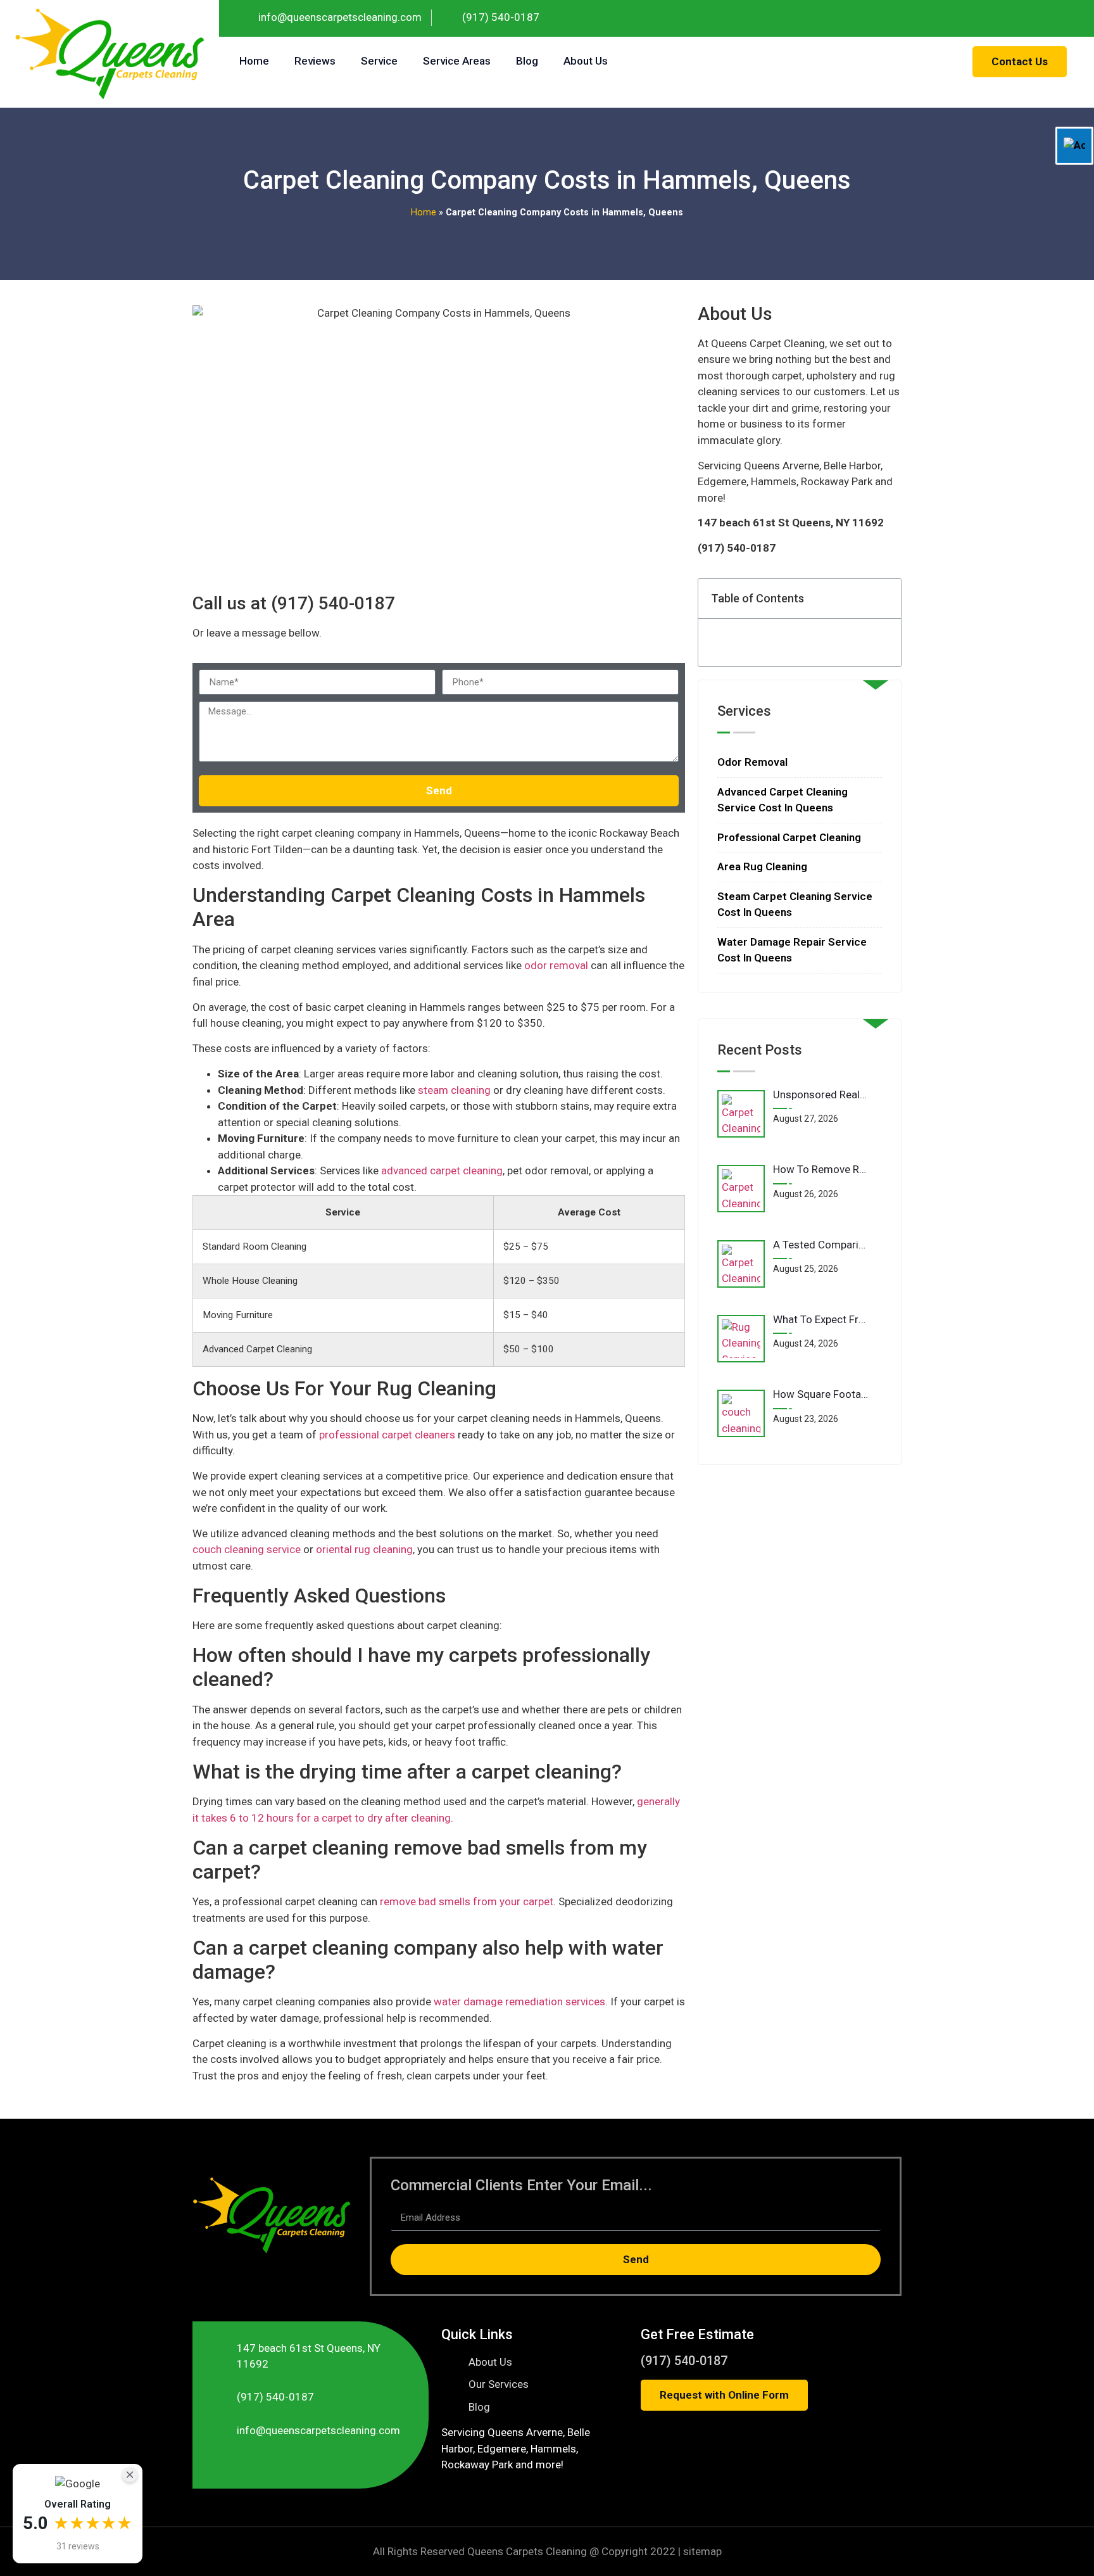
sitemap (702, 2551)
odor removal (556, 965)
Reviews (315, 61)
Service (379, 61)
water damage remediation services (519, 2002)
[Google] (1076, 18)
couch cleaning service (247, 1549)
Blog (527, 61)
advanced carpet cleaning (442, 1171)
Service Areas (457, 61)
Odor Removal (752, 762)
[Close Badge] (130, 2475)
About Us (586, 61)
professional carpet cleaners (387, 1435)
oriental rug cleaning (364, 1549)
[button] (884, 599)
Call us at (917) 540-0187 (294, 603)
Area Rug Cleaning (762, 866)
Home (254, 61)
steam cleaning (454, 1090)
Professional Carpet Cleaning (789, 837)
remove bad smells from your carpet (467, 1901)
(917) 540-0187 (684, 2361)
